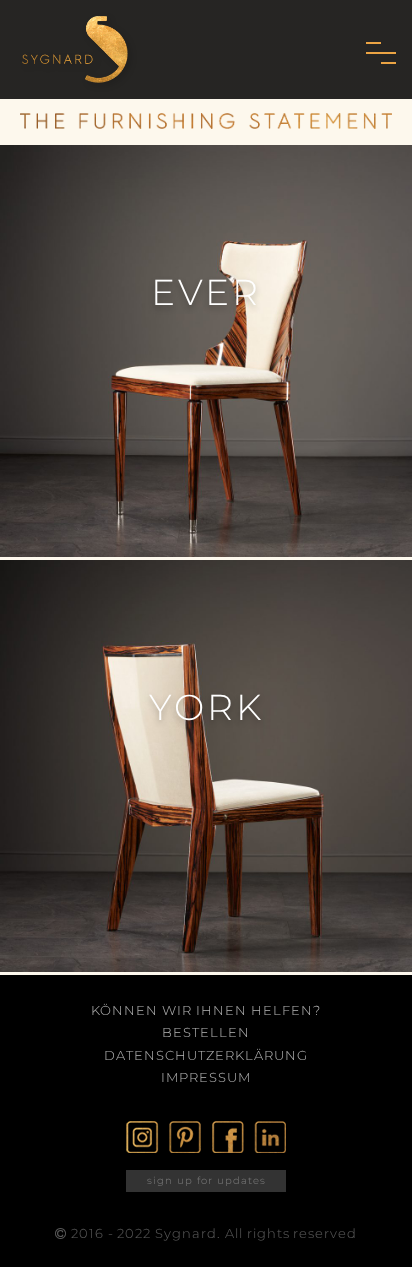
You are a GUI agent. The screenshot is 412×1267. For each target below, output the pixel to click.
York (206, 707)
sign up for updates (206, 1180)
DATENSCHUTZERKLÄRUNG (206, 1055)
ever (206, 292)
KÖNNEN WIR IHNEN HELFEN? (206, 1010)
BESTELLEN (206, 1032)
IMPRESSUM (206, 1077)
